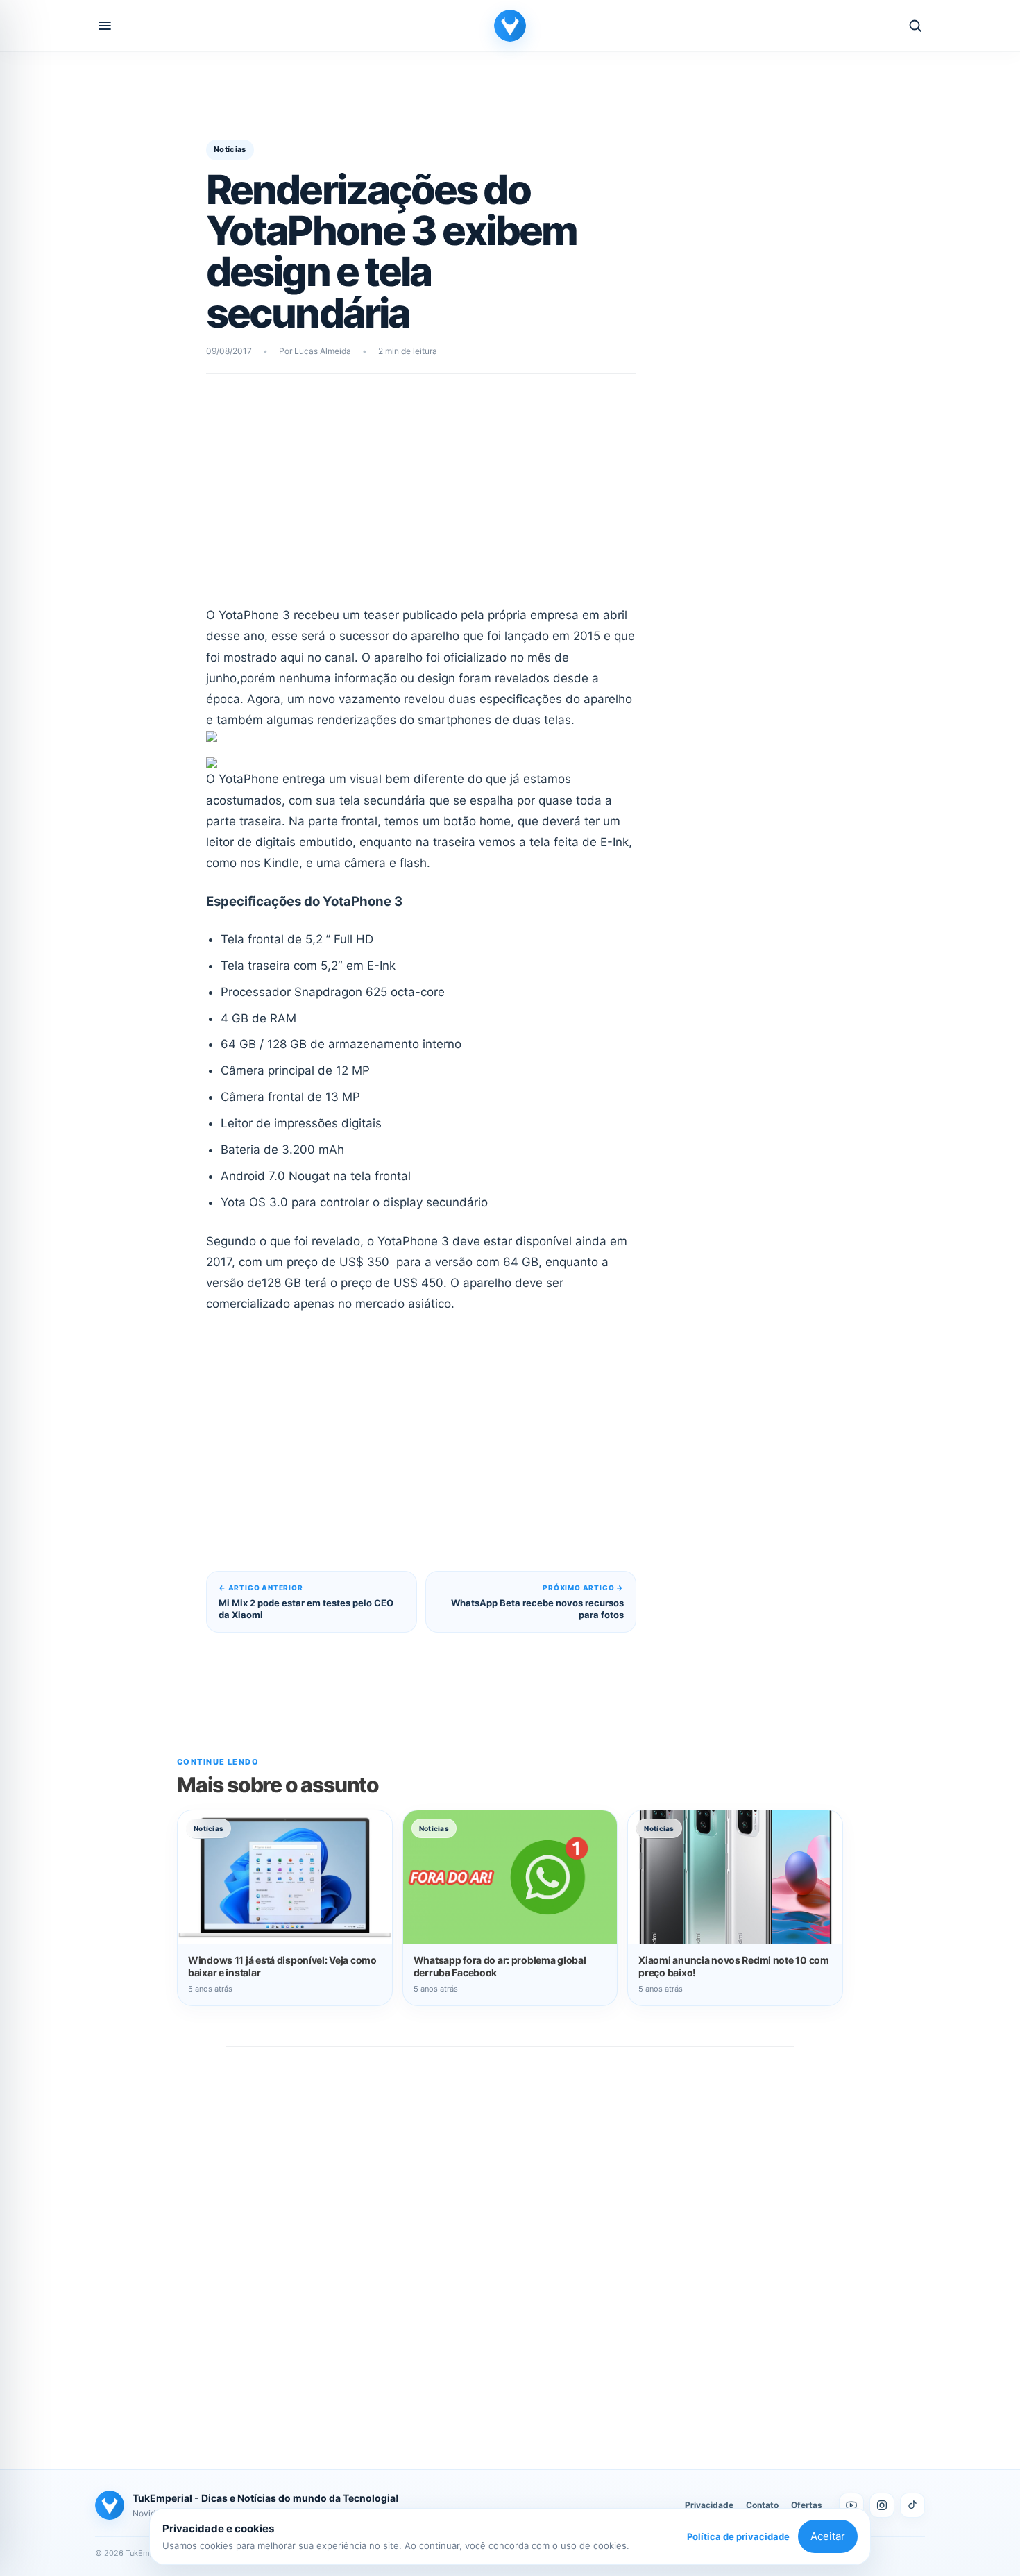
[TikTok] (912, 2505)
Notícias (230, 149)
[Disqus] (510, 2243)
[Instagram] (882, 2505)
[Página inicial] (510, 26)
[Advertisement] (421, 499)
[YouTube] (851, 2505)
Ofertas (807, 2505)
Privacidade (709, 2505)
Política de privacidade (738, 2536)
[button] (105, 26)
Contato (762, 2505)
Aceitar (828, 2536)
